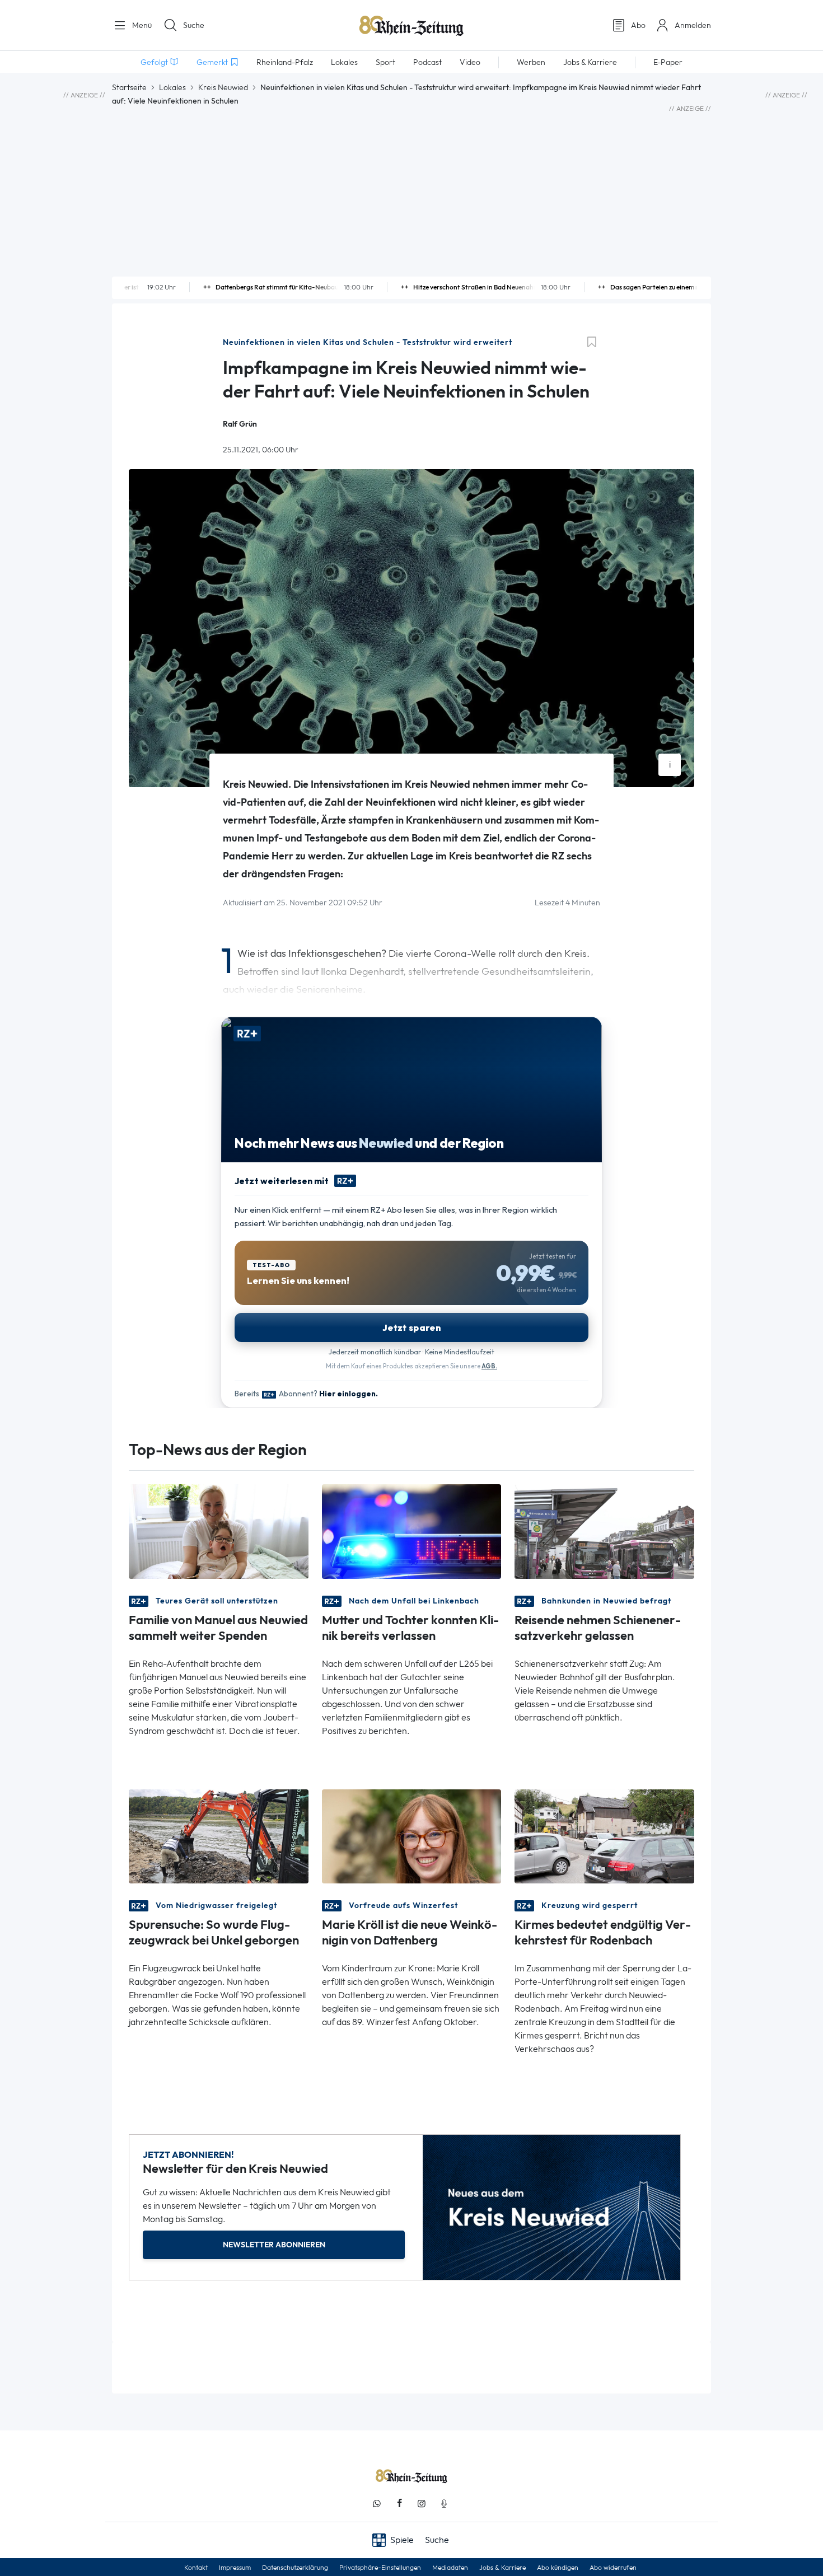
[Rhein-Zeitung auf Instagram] (422, 2503)
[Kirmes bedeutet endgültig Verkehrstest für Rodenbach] (604, 1836)
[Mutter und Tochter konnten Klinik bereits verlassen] (412, 1530)
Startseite (129, 87)
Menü (141, 25)
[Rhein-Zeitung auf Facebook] (399, 2503)
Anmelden (693, 25)
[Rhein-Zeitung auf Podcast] (444, 2503)
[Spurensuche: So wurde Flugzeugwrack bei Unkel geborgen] (219, 1836)
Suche (194, 25)
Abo (638, 25)
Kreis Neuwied (223, 87)
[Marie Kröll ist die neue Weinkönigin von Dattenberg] (412, 1836)
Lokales (172, 87)
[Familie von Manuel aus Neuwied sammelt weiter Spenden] (219, 1530)
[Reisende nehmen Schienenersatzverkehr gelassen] (604, 1530)
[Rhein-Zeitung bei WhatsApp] (377, 2503)
